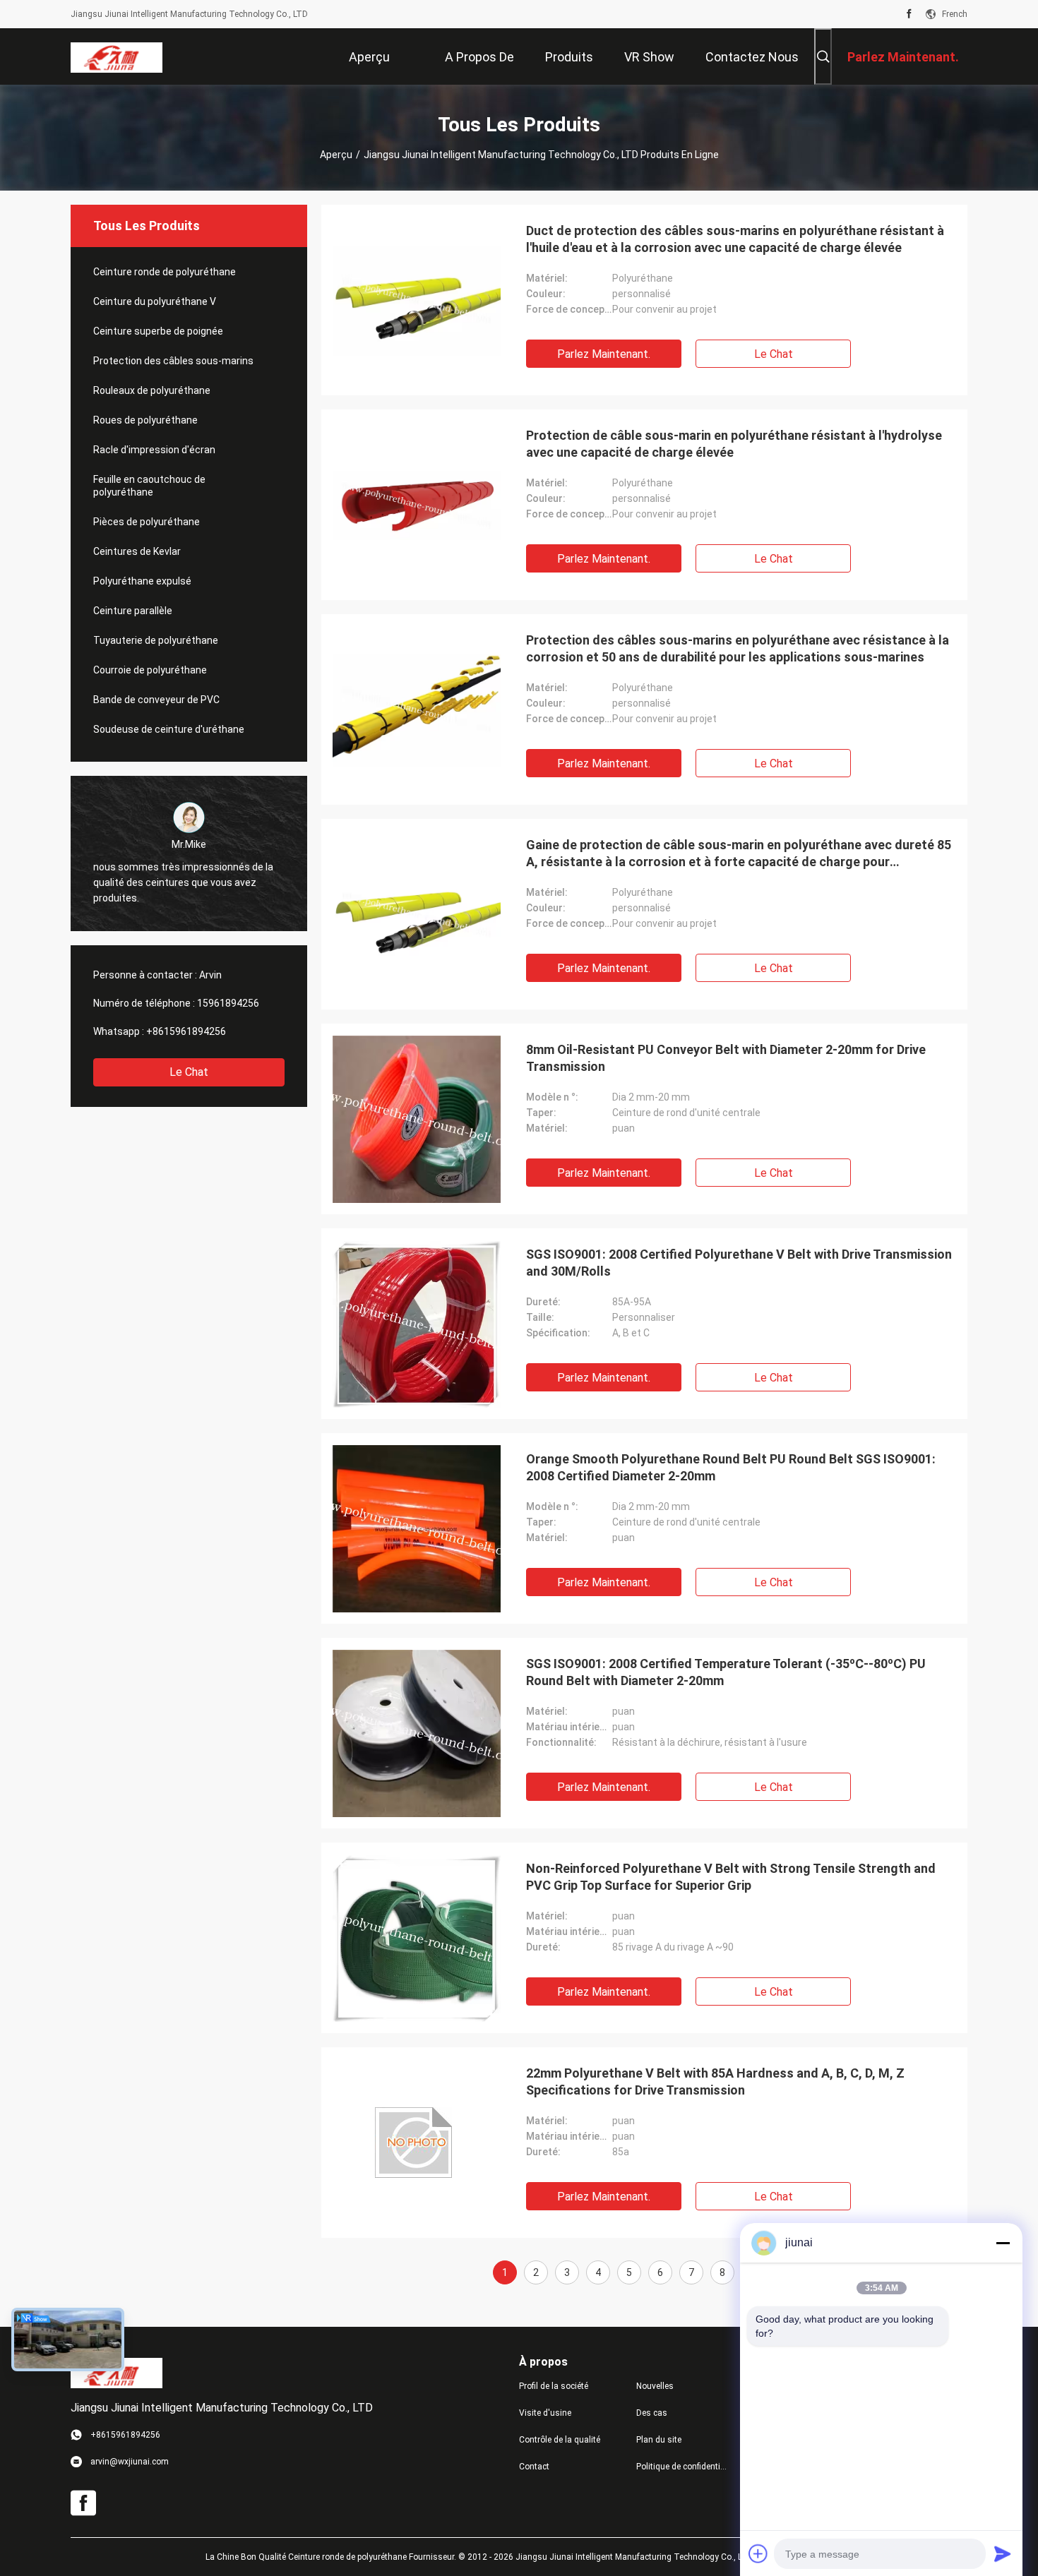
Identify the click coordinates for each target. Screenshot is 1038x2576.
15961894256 (228, 1003)
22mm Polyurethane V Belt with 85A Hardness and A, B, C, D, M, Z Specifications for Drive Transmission (715, 2081)
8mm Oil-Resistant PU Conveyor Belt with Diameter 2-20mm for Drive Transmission (726, 1058)
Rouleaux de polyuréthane (152, 390)
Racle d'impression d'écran (154, 450)
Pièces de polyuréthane (147, 522)
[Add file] (758, 2553)
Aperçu (336, 155)
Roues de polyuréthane (145, 420)
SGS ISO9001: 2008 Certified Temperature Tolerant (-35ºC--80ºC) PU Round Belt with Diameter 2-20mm (726, 1672)
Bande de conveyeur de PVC (156, 700)
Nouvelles (655, 2386)
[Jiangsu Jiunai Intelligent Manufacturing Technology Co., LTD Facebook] (909, 14)
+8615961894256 (186, 1031)
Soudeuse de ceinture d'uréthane (169, 729)
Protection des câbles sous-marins (173, 361)
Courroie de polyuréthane (150, 670)
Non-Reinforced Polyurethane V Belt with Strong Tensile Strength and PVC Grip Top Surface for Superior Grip (731, 1877)
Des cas (652, 2413)
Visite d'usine (545, 2413)
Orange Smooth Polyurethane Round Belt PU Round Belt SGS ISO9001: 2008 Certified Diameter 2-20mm (731, 1467)
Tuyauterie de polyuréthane (156, 640)
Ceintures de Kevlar (137, 551)
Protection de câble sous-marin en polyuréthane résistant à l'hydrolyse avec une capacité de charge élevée (734, 444)
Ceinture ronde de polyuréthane (165, 272)
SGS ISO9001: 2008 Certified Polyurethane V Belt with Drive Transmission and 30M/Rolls (739, 1263)
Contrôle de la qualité (560, 2440)
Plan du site (659, 2440)
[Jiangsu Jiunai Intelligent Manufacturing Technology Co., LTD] (117, 56)
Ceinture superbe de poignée (158, 331)
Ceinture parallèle (133, 611)
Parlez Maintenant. (604, 354)
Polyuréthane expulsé (142, 581)
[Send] (1003, 2553)
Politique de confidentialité (684, 2467)
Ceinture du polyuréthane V (155, 301)
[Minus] (1003, 2243)
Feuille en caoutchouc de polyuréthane (149, 486)
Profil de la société (554, 2386)
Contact (534, 2467)
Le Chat (189, 1072)
